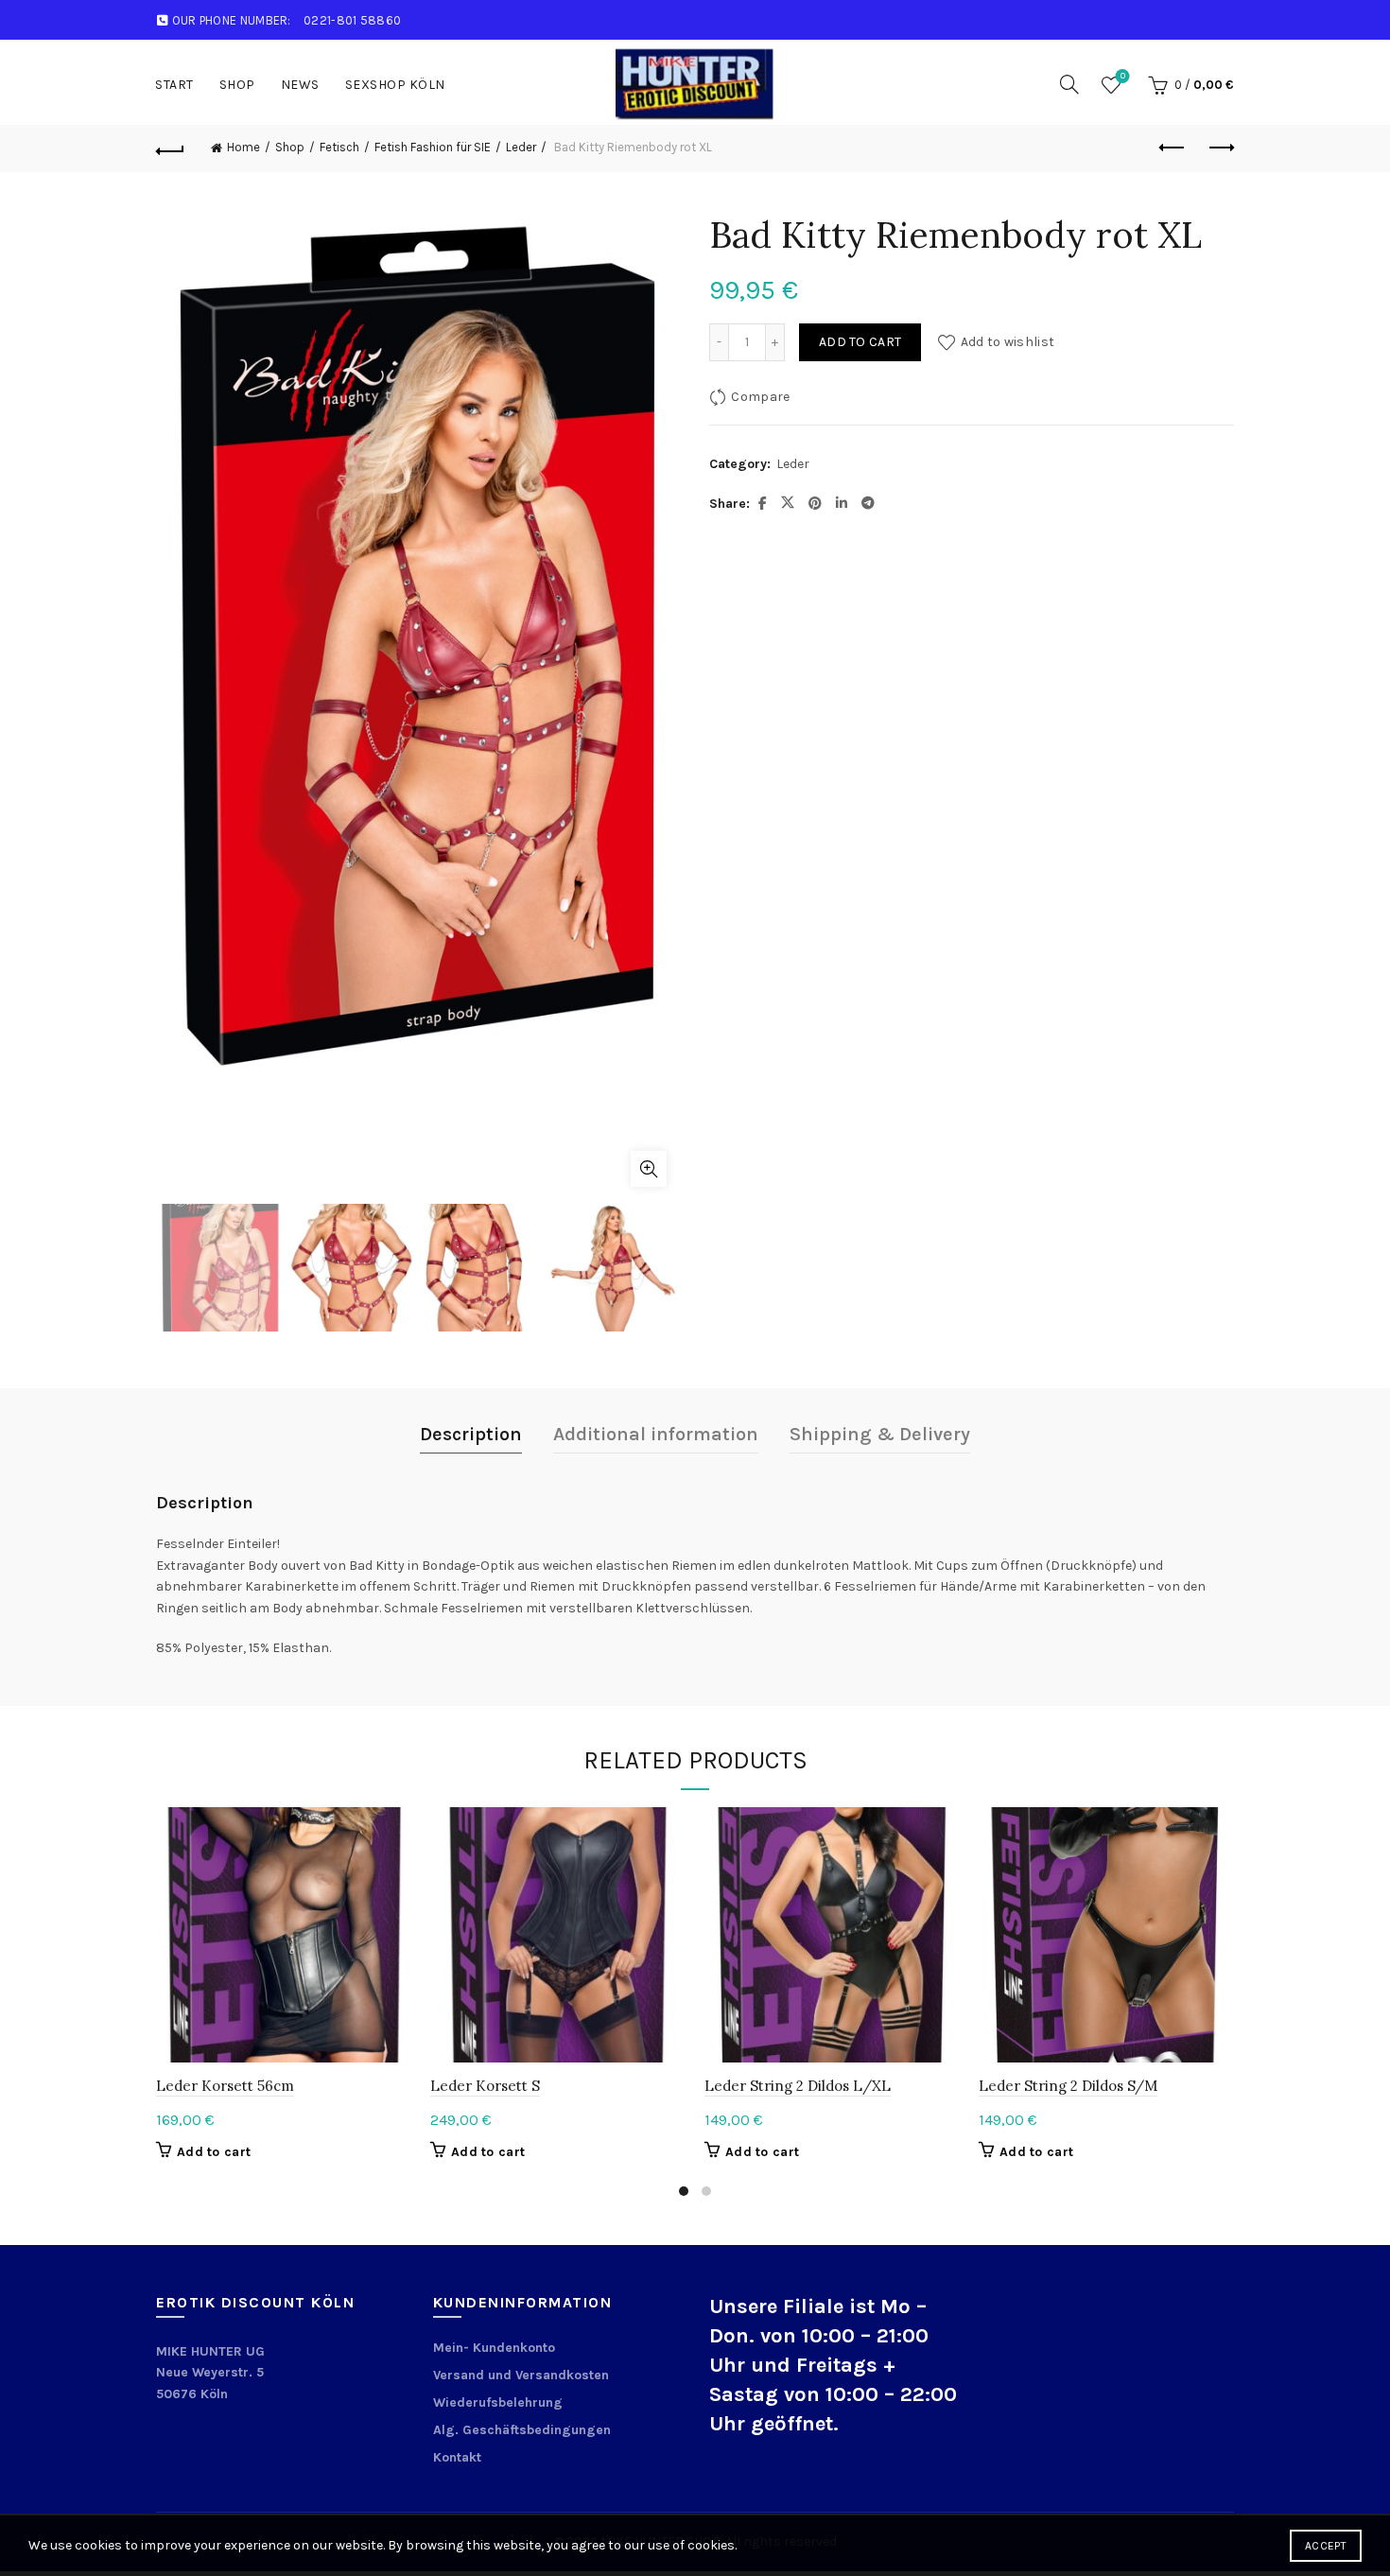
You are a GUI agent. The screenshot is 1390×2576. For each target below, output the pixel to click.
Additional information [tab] (656, 1434)
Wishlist (1123, 76)
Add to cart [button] (214, 2152)
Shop (237, 85)
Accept (1326, 2546)
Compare (760, 397)
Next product (1220, 148)
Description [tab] (471, 1434)
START (174, 85)
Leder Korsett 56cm (225, 2086)
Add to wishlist (1008, 342)
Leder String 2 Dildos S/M (1068, 2086)
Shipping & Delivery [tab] (880, 1434)
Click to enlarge (649, 1169)
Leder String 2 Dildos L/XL (798, 2086)
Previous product (1173, 148)
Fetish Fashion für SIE (433, 147)
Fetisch (339, 147)
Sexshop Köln (395, 85)
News (300, 85)
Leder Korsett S (485, 2086)
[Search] (1069, 84)
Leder (521, 147)
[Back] (170, 148)
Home (243, 147)
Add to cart (860, 342)
